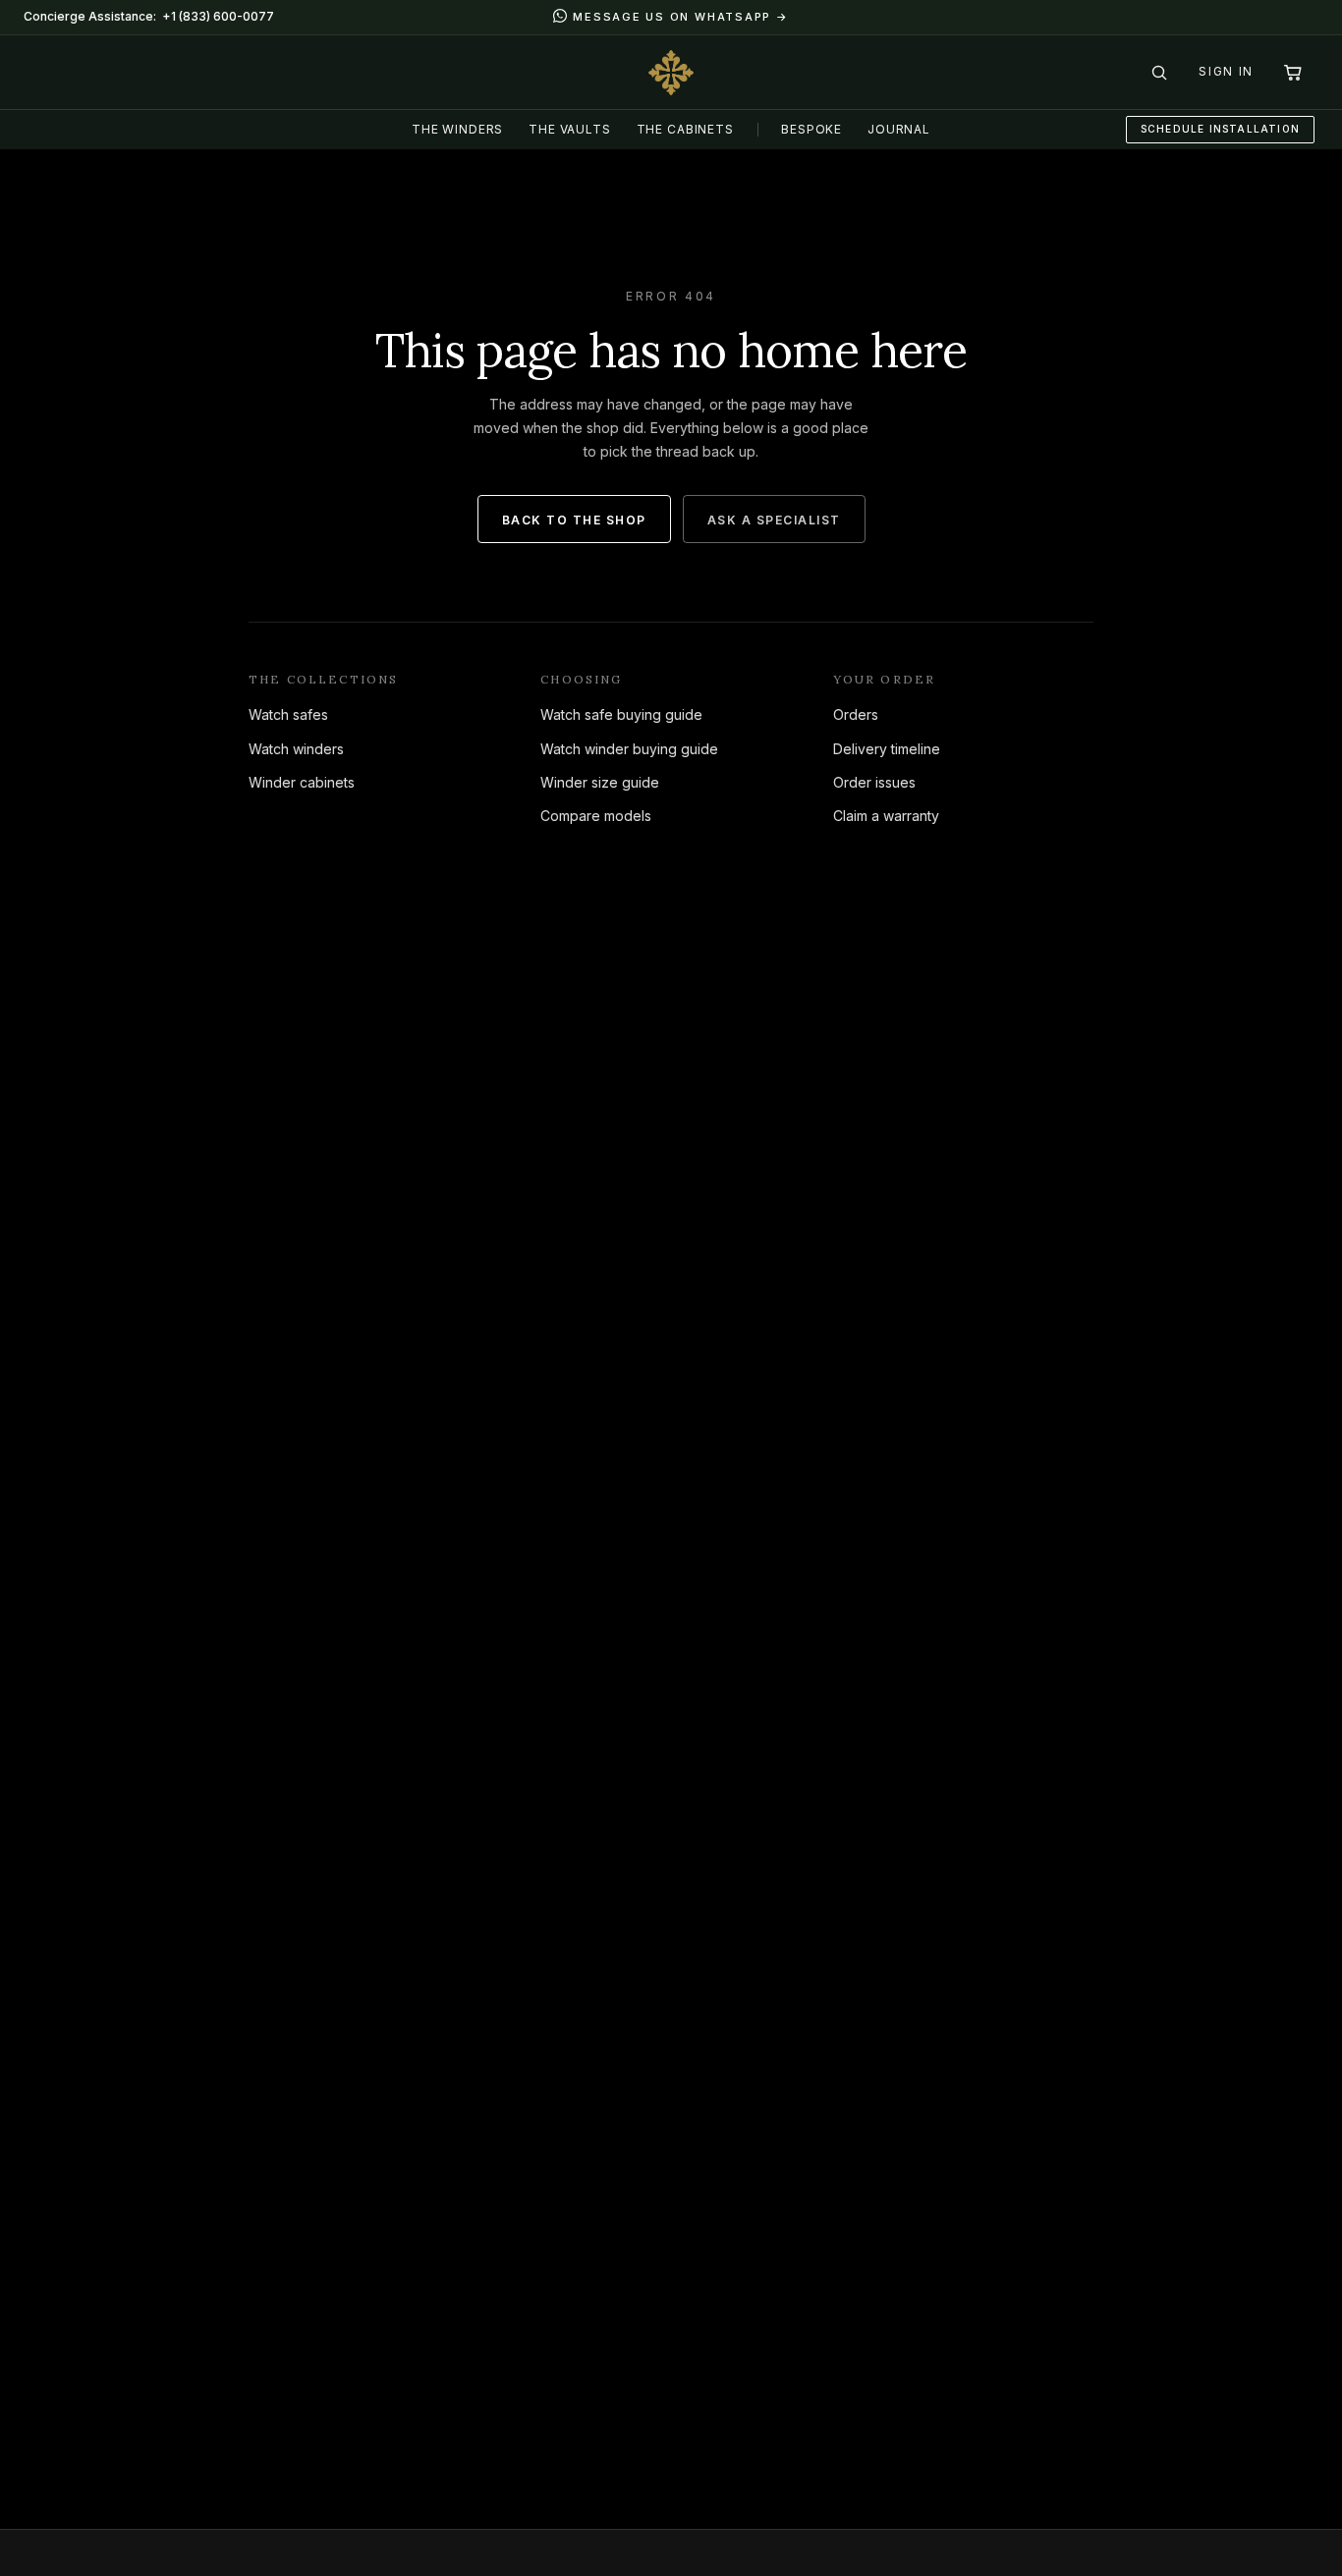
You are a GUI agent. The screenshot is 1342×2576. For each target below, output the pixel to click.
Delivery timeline (887, 749)
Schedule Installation (1220, 129)
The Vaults (569, 129)
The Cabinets (685, 129)
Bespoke (811, 129)
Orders (856, 714)
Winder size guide (600, 782)
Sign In (1226, 71)
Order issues (874, 782)
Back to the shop (574, 520)
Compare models (596, 816)
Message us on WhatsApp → (680, 17)
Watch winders (296, 749)
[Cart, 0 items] (1293, 73)
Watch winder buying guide (629, 749)
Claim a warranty (886, 816)
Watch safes (288, 714)
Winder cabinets (302, 782)
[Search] (1159, 73)
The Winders (457, 129)
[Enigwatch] (671, 73)
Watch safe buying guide (621, 714)
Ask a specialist (774, 520)
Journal (899, 129)
